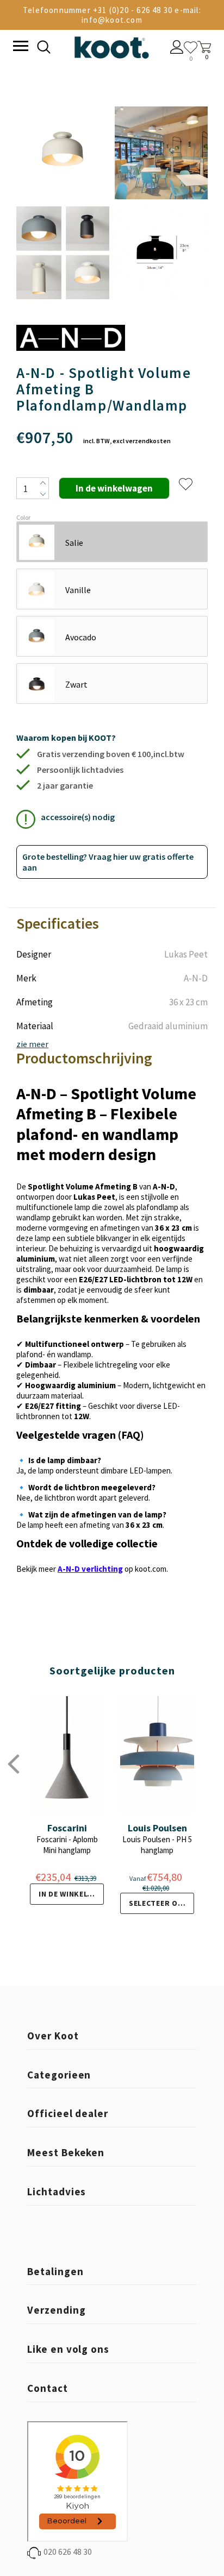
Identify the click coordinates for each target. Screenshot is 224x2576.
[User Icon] (177, 48)
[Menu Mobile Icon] (20, 47)
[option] (63, 204)
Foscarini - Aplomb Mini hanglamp (67, 1845)
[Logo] (111, 45)
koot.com (151, 1569)
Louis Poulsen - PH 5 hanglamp (157, 1845)
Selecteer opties (161, 1903)
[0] (191, 48)
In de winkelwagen (71, 1894)
